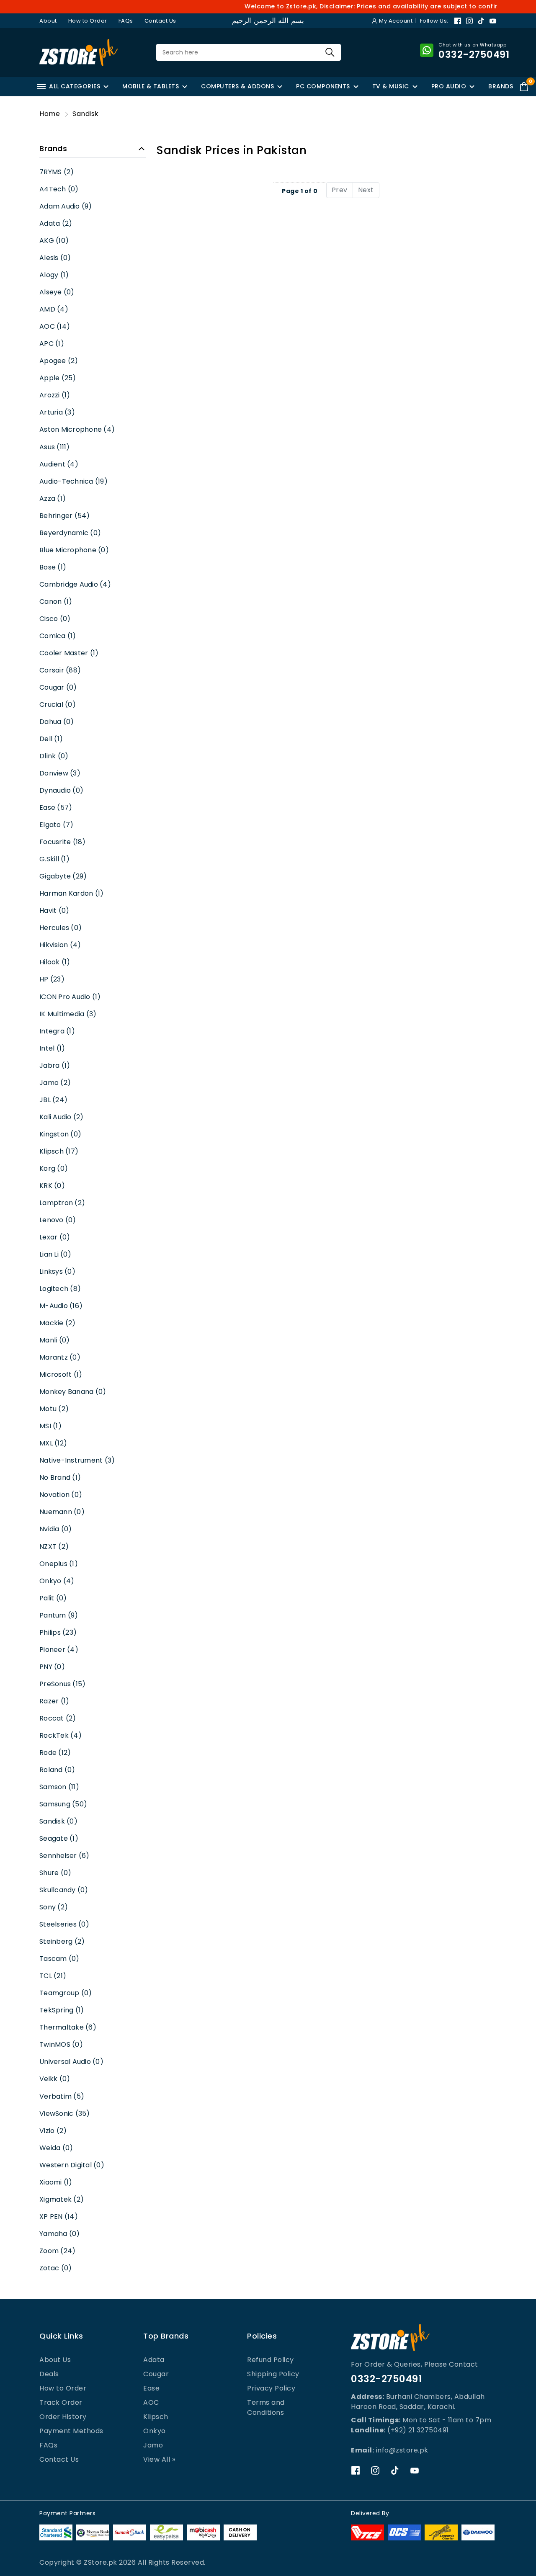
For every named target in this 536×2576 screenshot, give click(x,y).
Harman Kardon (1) (71, 893)
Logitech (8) (60, 1289)
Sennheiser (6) (64, 1856)
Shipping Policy (273, 2374)
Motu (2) (54, 1409)
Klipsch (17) (59, 1151)
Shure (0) (55, 1873)
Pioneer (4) (59, 1650)
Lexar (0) (55, 1237)
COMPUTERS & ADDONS (237, 86)
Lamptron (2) (62, 1203)
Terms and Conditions (266, 2407)
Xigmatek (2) (62, 2199)
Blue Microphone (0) (74, 550)
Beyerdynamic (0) (70, 533)
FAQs (126, 21)
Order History (63, 2417)
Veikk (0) (55, 2079)
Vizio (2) (53, 2131)
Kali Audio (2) (62, 1117)
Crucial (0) (58, 705)
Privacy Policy (271, 2388)
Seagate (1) (59, 1838)
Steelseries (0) (64, 1924)
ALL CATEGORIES (75, 86)
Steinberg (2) (62, 1941)
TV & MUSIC (391, 86)
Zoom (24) (57, 2251)
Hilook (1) (55, 962)
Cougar (156, 2374)
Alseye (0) (57, 292)
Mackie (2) (58, 1323)
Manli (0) (54, 1340)
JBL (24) (53, 1100)
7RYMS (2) (57, 172)
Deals (49, 2374)
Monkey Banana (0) (73, 1392)
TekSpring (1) (62, 2010)
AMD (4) (54, 309)
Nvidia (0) (56, 1529)
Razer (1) (54, 1701)
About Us (55, 2360)
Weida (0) (56, 2148)
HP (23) (52, 979)
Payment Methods (71, 2431)
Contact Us (160, 21)
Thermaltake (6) (68, 2027)
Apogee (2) (59, 361)
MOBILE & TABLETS (151, 86)
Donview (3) (60, 773)
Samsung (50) (63, 1804)
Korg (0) (54, 1168)
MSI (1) (50, 1426)
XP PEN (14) (59, 2217)
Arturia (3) (57, 412)
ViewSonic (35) (65, 2114)
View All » (159, 2459)
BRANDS (501, 86)
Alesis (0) (55, 258)
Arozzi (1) (55, 395)
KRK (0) (52, 1186)
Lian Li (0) (55, 1254)
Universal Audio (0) (71, 2062)
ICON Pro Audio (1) (70, 997)
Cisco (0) (55, 619)
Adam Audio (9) (66, 206)
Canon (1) (56, 601)
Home (50, 114)
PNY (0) (52, 1667)
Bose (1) (53, 567)
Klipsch (156, 2417)
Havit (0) (54, 911)
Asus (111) (55, 447)
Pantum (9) (59, 1615)
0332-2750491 (386, 2379)
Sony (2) (54, 1907)
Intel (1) (52, 1048)
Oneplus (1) (59, 1564)
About (48, 21)
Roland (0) (57, 1770)
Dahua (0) (57, 722)
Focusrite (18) (63, 842)
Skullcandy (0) (64, 1890)
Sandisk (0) (58, 1821)
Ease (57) (56, 808)
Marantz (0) (60, 1357)
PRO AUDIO (449, 86)
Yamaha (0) (60, 2234)
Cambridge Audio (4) (75, 584)
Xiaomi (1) (56, 2182)
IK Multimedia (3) (68, 1014)
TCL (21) (53, 1976)
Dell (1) (51, 739)
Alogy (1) (54, 275)
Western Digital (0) (72, 2165)
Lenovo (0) (58, 1220)
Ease (151, 2388)
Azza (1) (53, 498)
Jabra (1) (55, 1065)
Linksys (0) (57, 1271)
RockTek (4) (61, 1735)
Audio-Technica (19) (73, 481)
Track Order (61, 2402)
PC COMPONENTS (323, 86)
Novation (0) (61, 1495)
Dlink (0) (54, 756)
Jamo (153, 2445)
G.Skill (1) (54, 859)
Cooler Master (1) (69, 653)
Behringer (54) (65, 516)
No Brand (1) (60, 1477)
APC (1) (52, 344)
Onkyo (155, 2431)
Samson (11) (59, 1787)
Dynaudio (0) (61, 790)
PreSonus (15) (62, 1684)
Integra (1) (57, 1031)
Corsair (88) (60, 670)
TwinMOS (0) (61, 2044)
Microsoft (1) (61, 1374)
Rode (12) (55, 1753)
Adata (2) (56, 223)
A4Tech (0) (59, 189)
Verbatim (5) (62, 2096)
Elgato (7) (57, 825)
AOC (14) (55, 326)
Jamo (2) (55, 1083)
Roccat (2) (58, 1718)
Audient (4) (59, 464)
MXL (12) (53, 1443)
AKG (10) (54, 241)
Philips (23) (58, 1632)
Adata (154, 2360)
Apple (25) (58, 378)
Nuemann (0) (62, 1512)
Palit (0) (53, 1598)
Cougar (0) (58, 687)
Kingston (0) (60, 1134)
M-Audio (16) (61, 1306)
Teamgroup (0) (66, 1993)
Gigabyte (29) (63, 876)
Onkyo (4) (57, 1581)
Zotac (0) (55, 2268)
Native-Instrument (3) (77, 1460)
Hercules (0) (61, 928)
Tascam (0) (59, 1959)
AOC (151, 2402)
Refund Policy (271, 2360)
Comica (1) (58, 636)
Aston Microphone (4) (77, 429)
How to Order (88, 21)
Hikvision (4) (60, 945)
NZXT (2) (54, 1547)
